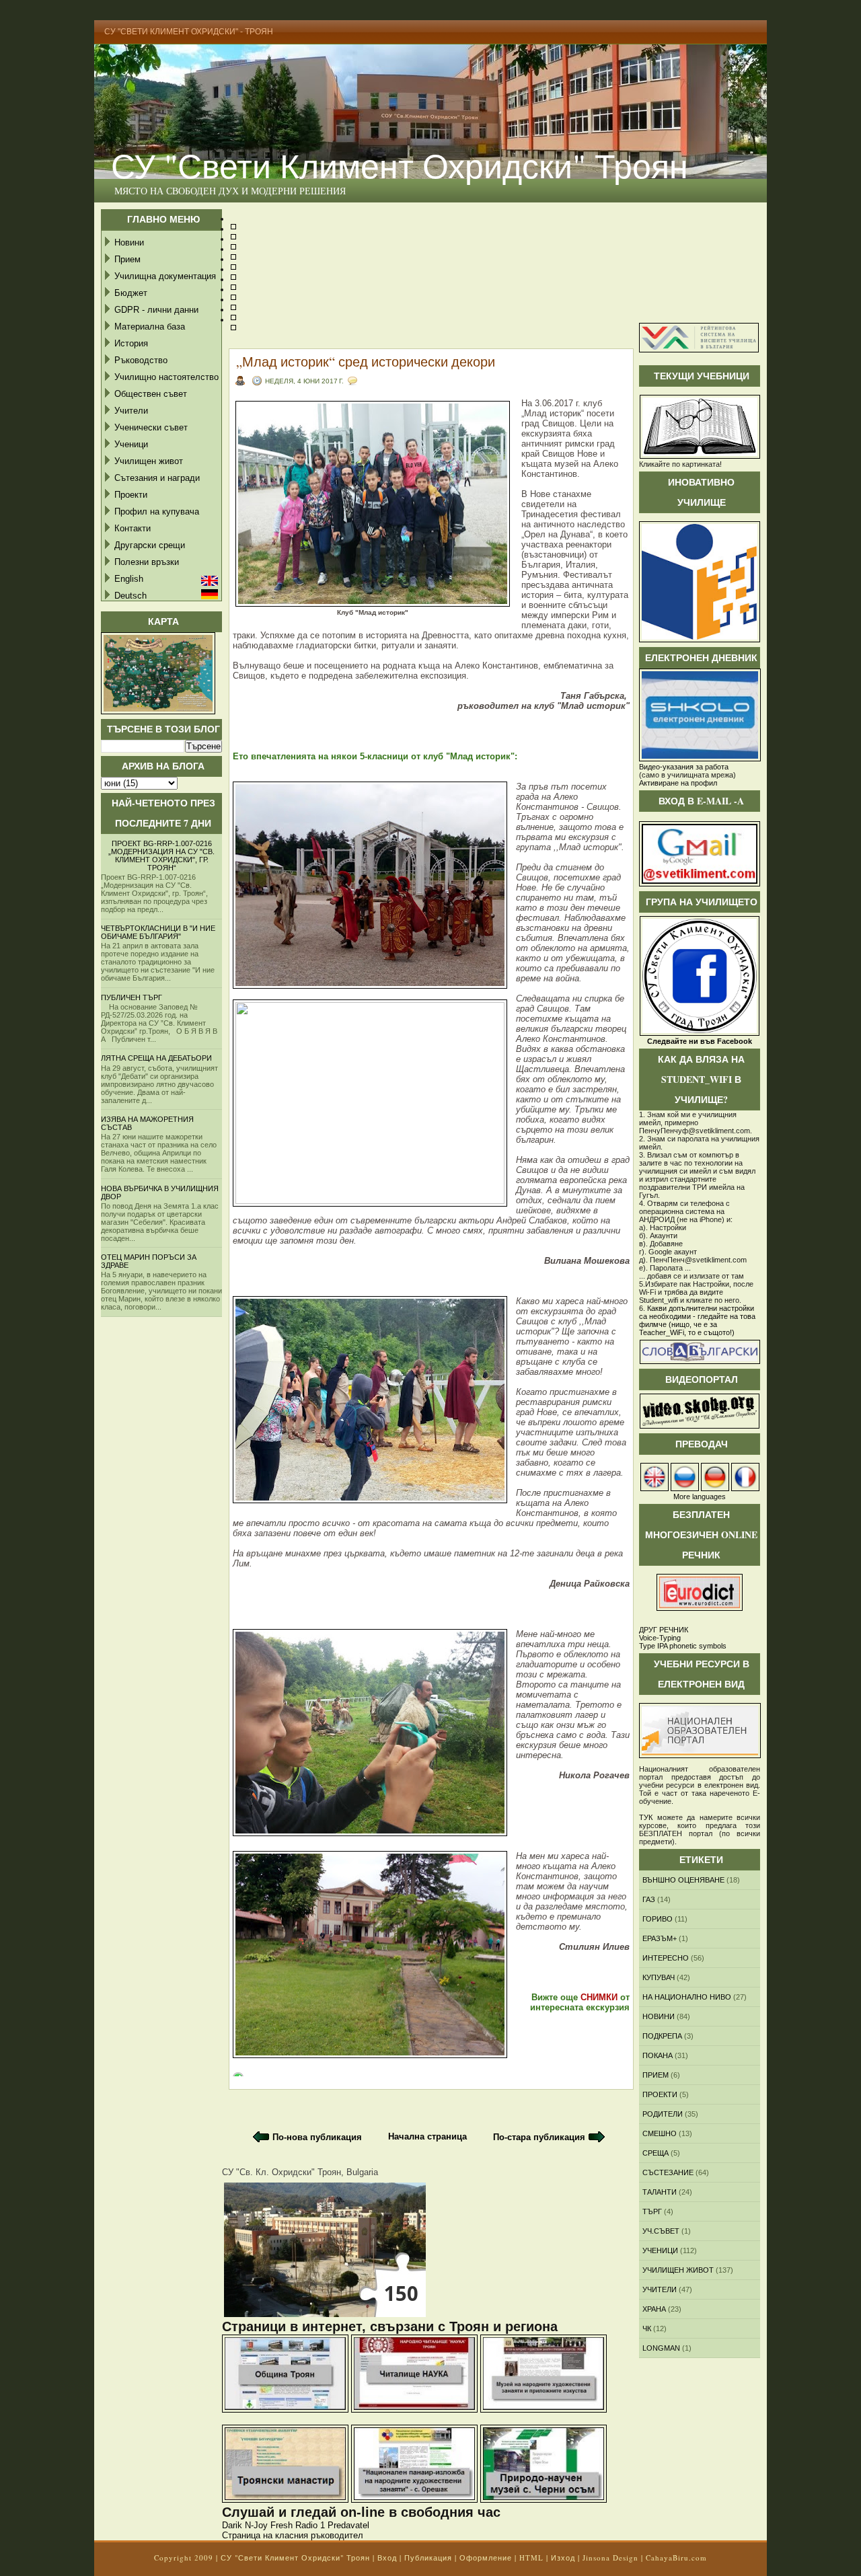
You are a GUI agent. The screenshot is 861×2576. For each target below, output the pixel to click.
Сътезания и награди (157, 478)
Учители (131, 411)
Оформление (486, 2558)
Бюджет (131, 293)
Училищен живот (149, 461)
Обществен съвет (151, 394)
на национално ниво (687, 1997)
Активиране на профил (678, 783)
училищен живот (678, 2270)
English (129, 579)
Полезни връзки (147, 562)
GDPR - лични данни (156, 310)
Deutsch (130, 596)
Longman (661, 2348)
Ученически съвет (151, 427)
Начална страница (427, 2136)
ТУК (646, 1817)
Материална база (150, 327)
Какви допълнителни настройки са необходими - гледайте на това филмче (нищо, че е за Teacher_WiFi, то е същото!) (697, 1320)
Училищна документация (165, 276)
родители (663, 2114)
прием (656, 2075)
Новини (129, 242)
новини (659, 2016)
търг (652, 2211)
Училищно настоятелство (166, 377)
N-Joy (256, 2525)
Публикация (428, 2558)
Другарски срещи (150, 545)
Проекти (131, 495)
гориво (658, 1919)
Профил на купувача (157, 512)
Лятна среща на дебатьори (156, 1058)
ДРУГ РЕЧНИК (664, 1630)
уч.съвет (661, 2231)
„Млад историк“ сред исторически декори (366, 362)
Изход (563, 2558)
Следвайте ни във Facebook (700, 1041)
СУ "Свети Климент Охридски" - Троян (189, 32)
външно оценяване (683, 1880)
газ (649, 1899)
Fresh (282, 2525)
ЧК (647, 2328)
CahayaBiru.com (676, 2558)
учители (660, 2289)
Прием (127, 259)
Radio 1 (310, 2525)
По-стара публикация (539, 2137)
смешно (660, 2133)
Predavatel (348, 2525)
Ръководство (141, 360)
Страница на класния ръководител (293, 2535)
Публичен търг (132, 997)
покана (658, 2055)
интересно (666, 1958)
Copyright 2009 (184, 2558)
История (131, 343)
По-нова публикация (317, 2137)
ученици (660, 2250)
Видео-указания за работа (684, 767)
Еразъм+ (660, 1938)
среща (656, 2153)
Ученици (131, 444)
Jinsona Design (610, 2558)
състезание (668, 2172)
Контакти (133, 528)
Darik (232, 2525)
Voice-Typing (660, 1638)
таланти (660, 2192)
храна (654, 2309)
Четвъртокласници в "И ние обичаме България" (158, 932)
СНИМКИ (599, 1997)
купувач (659, 1977)
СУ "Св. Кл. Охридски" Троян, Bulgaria (300, 2172)
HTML (531, 2558)
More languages (700, 1497)
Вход (387, 2558)
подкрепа (662, 2036)
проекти (660, 2094)
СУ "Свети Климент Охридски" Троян (400, 165)
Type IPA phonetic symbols (683, 1646)
